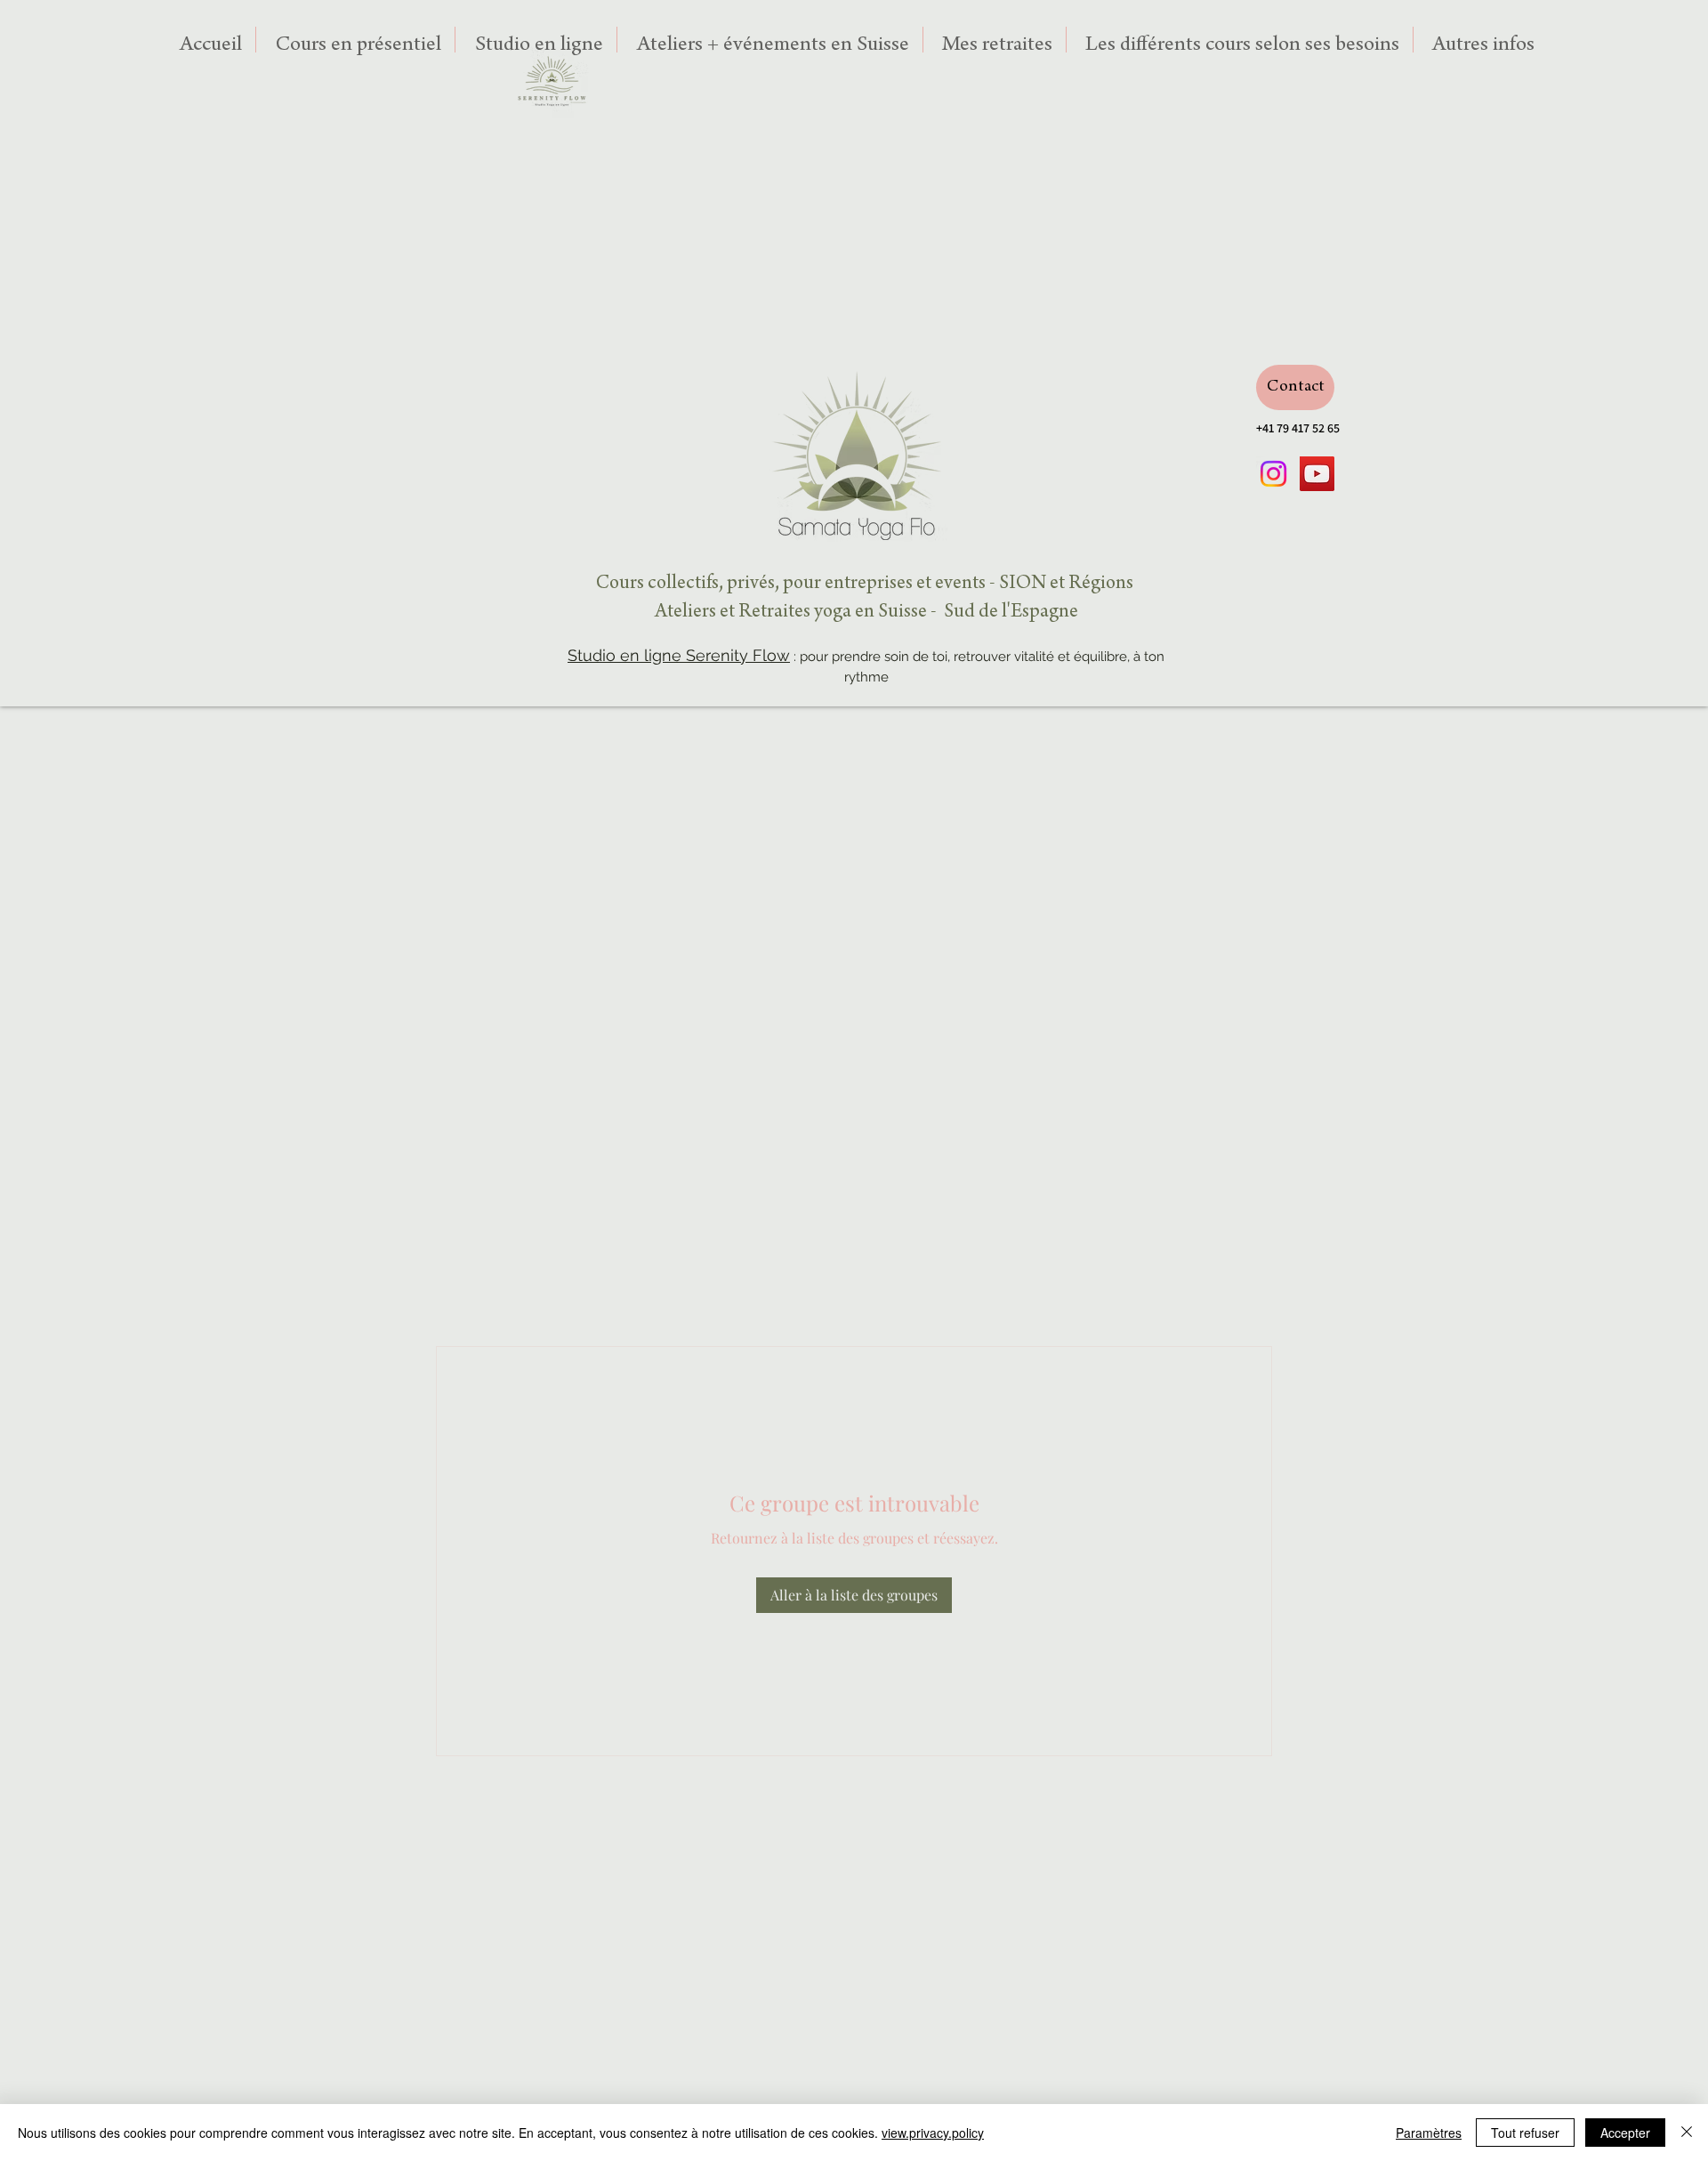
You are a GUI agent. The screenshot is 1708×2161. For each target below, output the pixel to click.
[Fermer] (1687, 2133)
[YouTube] (1317, 474)
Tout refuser (1525, 2133)
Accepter (1625, 2133)
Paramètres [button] (1429, 2133)
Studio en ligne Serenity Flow (679, 655)
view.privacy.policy (933, 2133)
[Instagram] (1273, 474)
